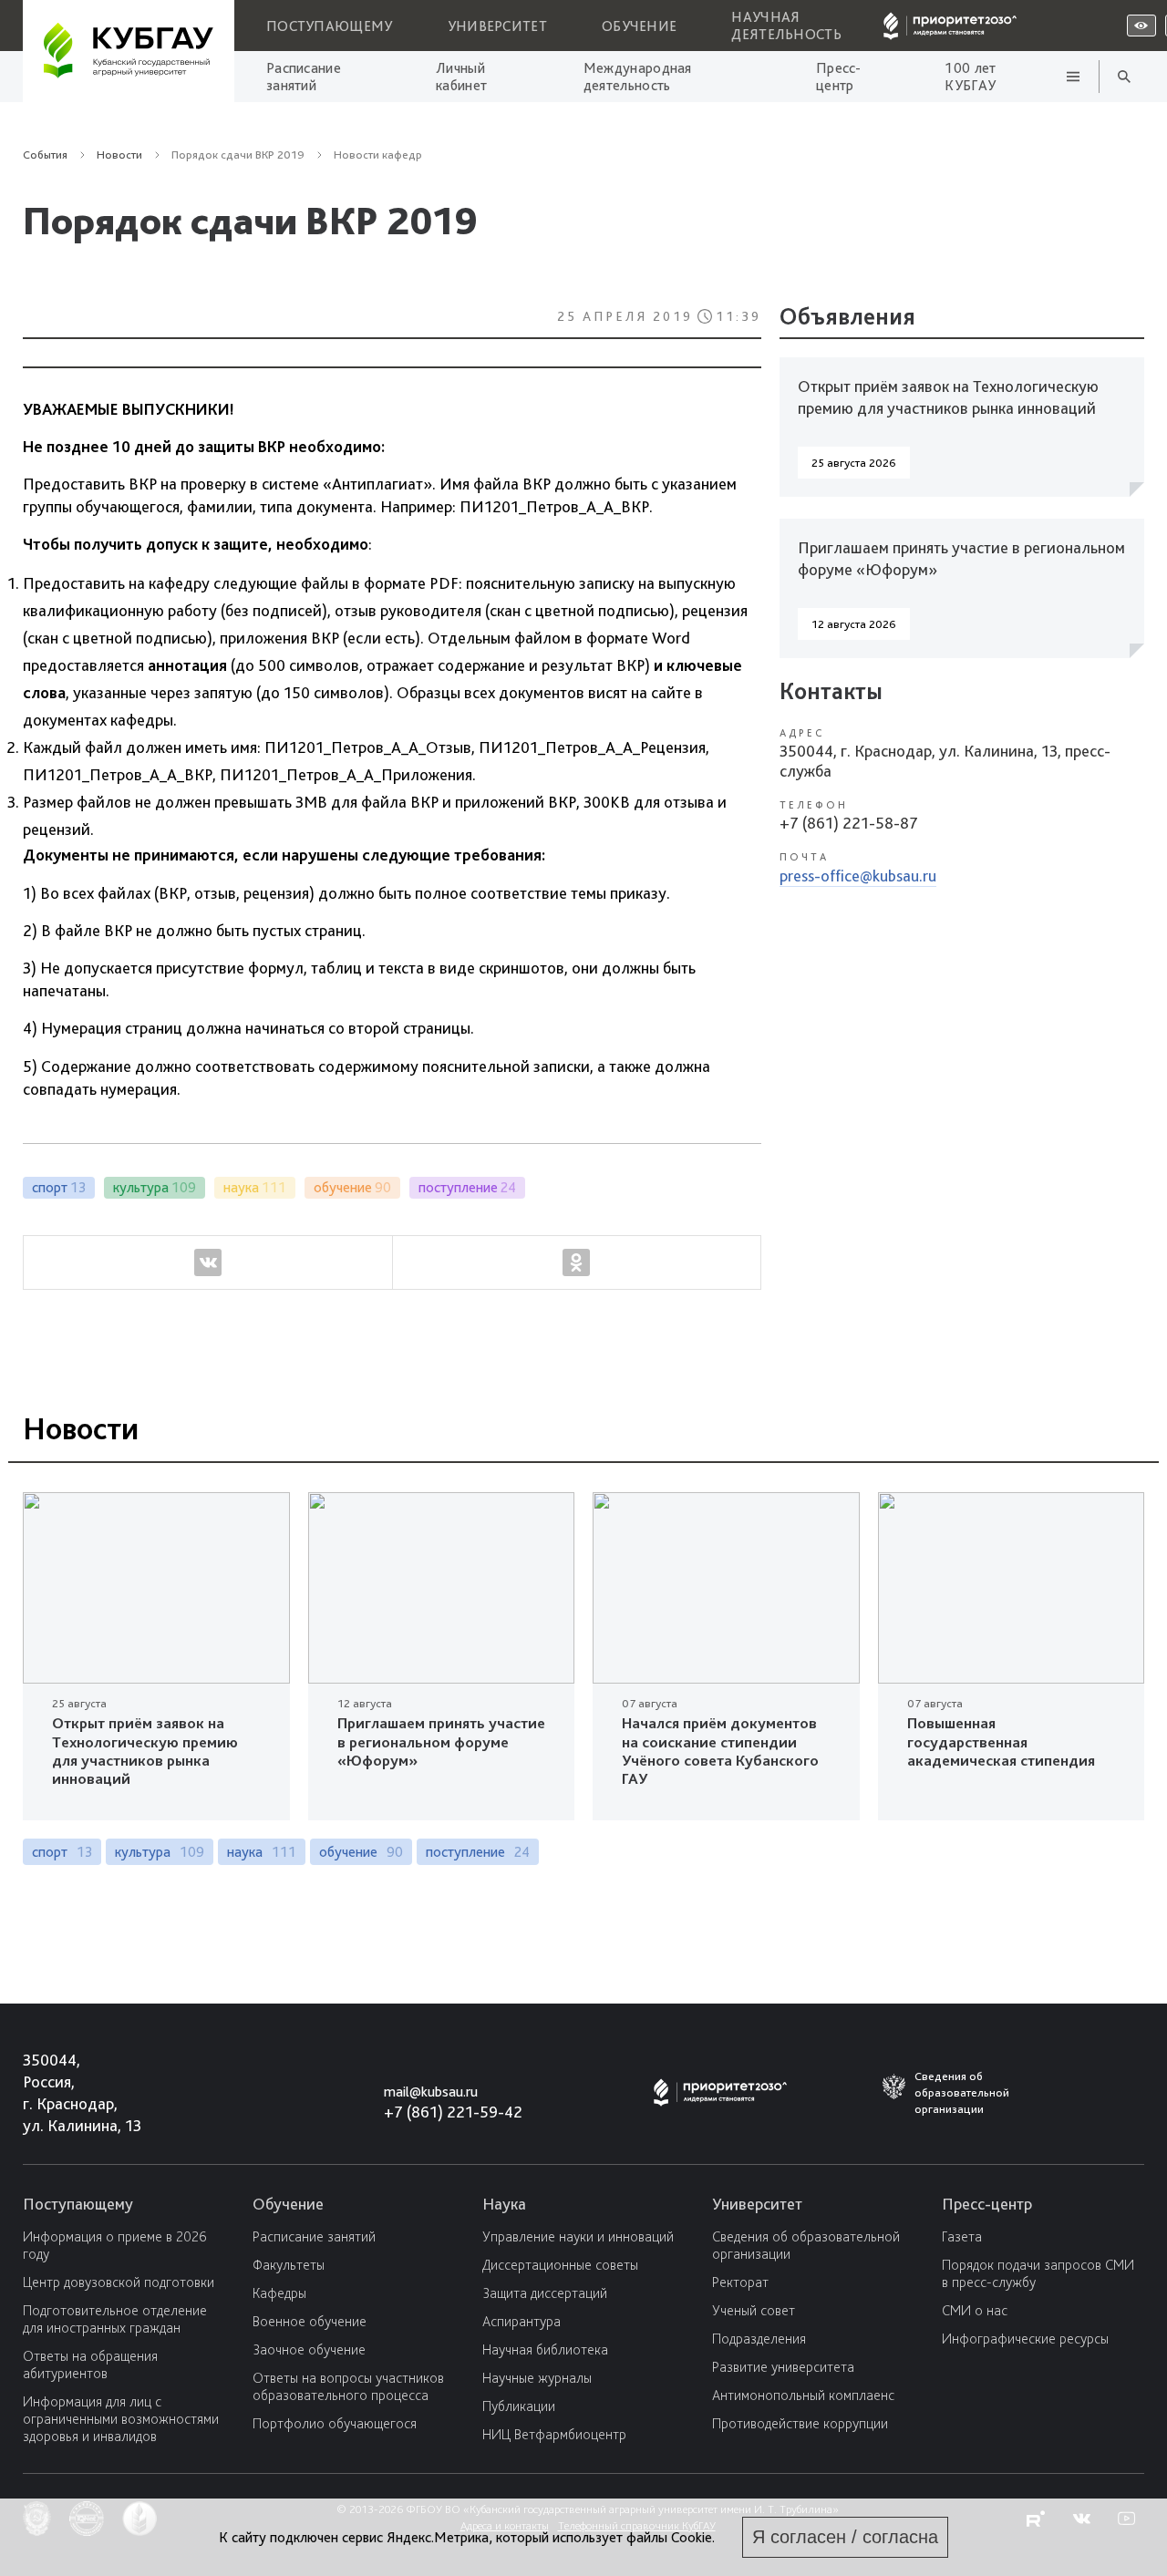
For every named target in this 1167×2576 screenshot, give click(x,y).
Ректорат (740, 2282)
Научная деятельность (786, 26)
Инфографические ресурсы (1025, 2339)
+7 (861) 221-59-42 (453, 2112)
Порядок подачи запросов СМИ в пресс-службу (1038, 2273)
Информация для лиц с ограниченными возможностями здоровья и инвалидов (121, 2419)
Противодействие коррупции (800, 2423)
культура (160, 1852)
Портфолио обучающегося (335, 2423)
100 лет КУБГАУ (970, 77)
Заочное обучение (309, 2349)
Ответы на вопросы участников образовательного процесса (348, 2386)
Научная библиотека (545, 2349)
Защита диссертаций (545, 2293)
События (45, 155)
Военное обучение (310, 2321)
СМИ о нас (975, 2310)
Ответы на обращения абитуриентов (90, 2365)
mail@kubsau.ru (431, 2092)
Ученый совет (754, 2310)
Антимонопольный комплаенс (803, 2395)
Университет (497, 26)
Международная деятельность (638, 77)
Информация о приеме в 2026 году (115, 2245)
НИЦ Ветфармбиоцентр (554, 2434)
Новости (294, 396)
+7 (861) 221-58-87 (849, 823)
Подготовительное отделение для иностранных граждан (115, 2319)
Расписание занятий (304, 77)
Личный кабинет (461, 77)
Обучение (639, 26)
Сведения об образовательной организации (806, 2245)
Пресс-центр (839, 77)
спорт (62, 1852)
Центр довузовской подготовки (119, 2282)
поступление (478, 1852)
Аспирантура (522, 2321)
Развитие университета (783, 2367)
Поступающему (330, 26)
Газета (962, 2236)
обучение (361, 1852)
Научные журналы (537, 2378)
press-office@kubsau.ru (858, 876)
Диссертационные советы (560, 2265)
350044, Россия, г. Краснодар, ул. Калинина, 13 (65, 2092)
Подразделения (759, 2339)
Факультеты (289, 2265)
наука (262, 1852)
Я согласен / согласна (845, 2537)
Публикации (519, 2406)
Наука (504, 2204)
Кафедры (279, 2293)
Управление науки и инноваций (578, 2236)
